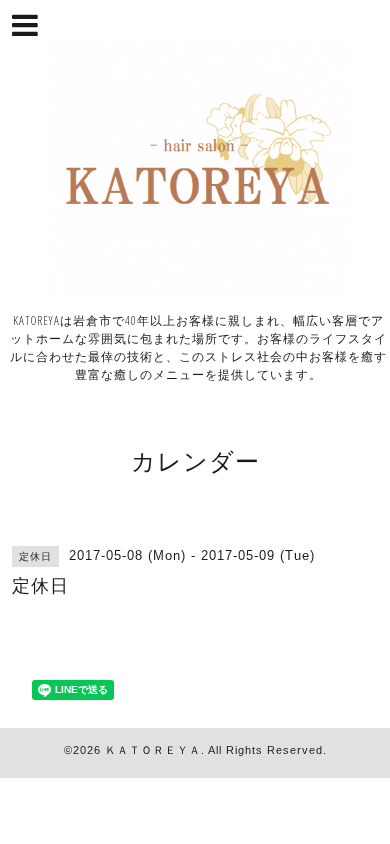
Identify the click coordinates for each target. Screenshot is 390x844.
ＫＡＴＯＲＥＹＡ (153, 750)
